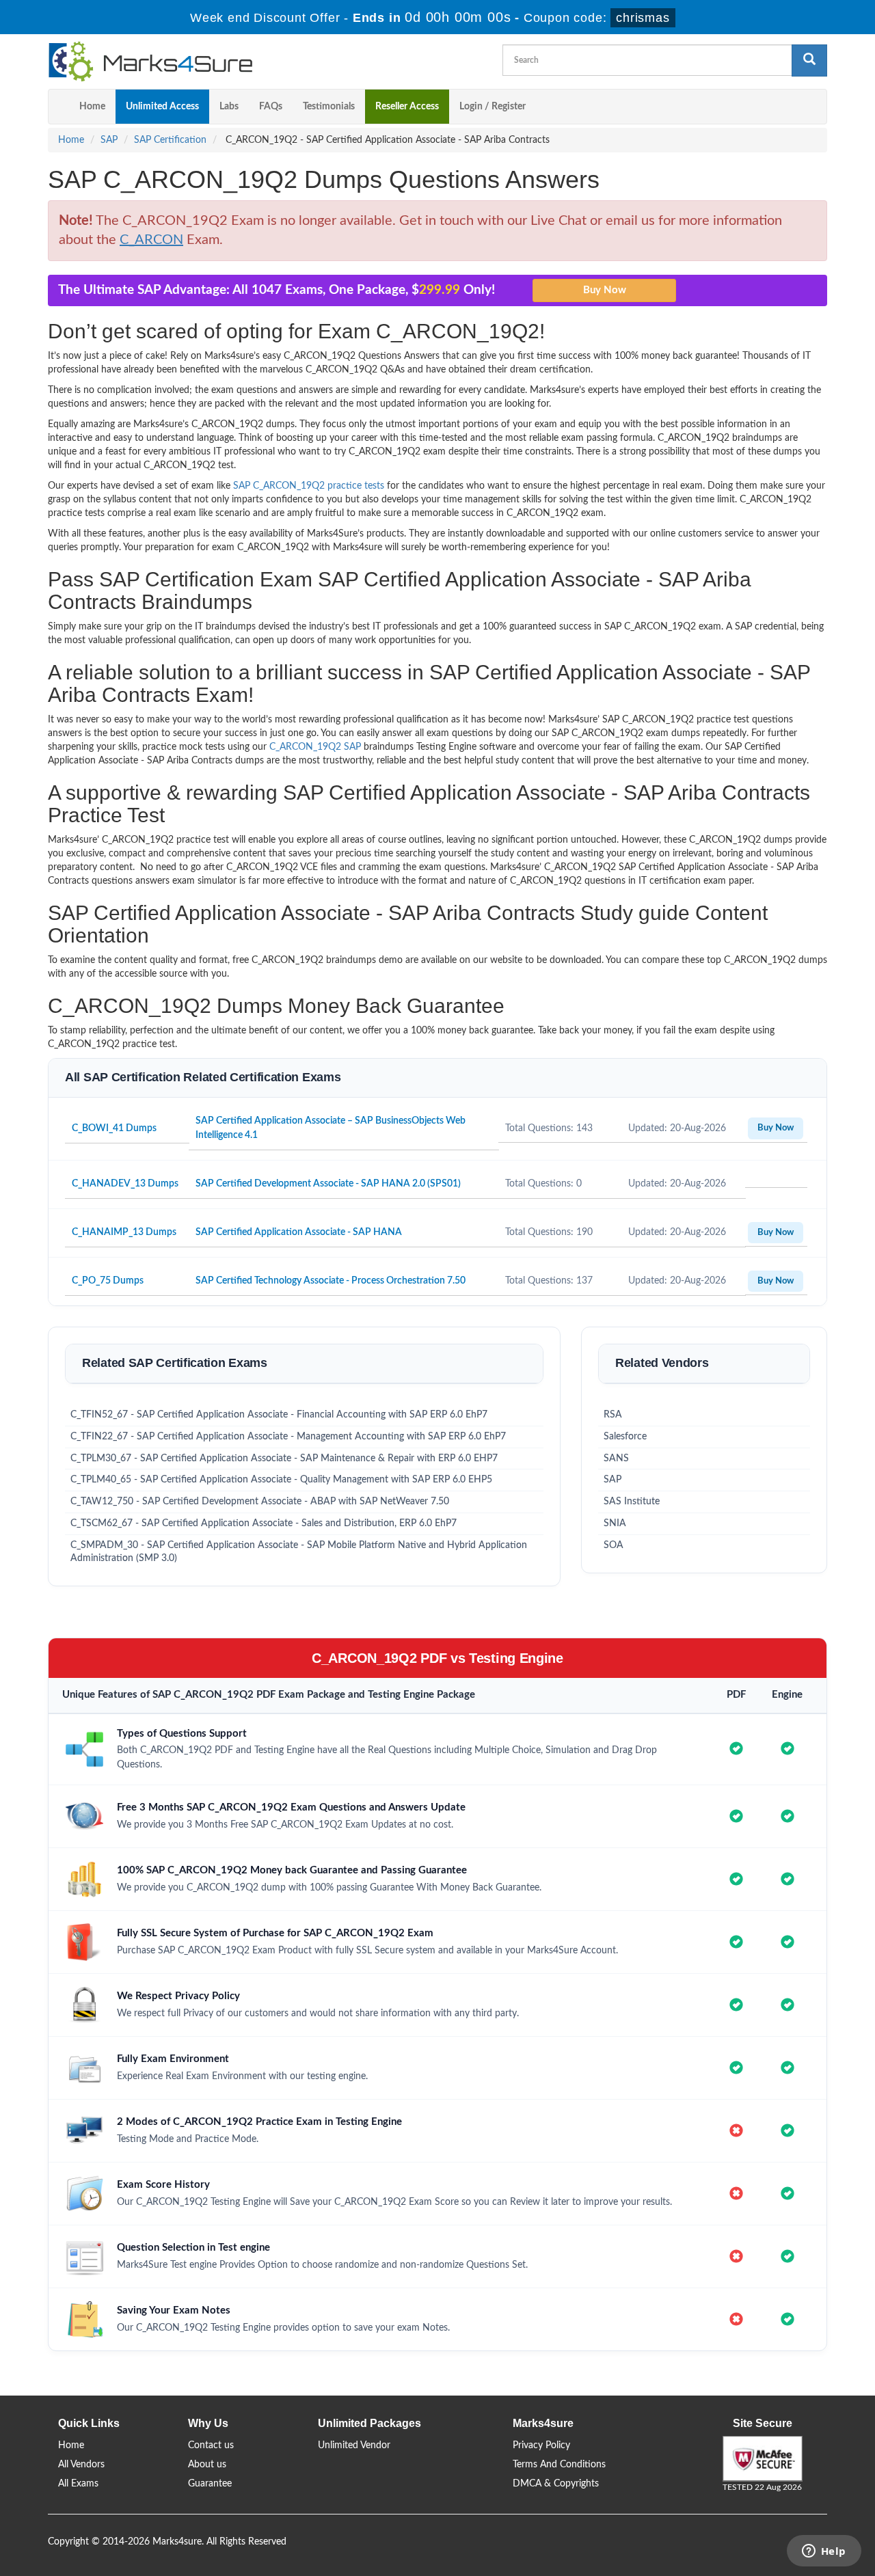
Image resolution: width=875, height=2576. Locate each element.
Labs (229, 107)
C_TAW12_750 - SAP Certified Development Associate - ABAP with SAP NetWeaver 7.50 (260, 1502)
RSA (613, 1415)
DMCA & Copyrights (556, 2484)
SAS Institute (632, 1502)
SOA (614, 1545)
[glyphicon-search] (809, 60)
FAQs (271, 107)
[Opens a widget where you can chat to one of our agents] (824, 2552)
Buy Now (776, 1128)
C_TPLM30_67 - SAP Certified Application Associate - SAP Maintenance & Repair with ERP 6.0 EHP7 (284, 1459)
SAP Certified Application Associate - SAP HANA (299, 1232)
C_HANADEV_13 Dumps (125, 1184)
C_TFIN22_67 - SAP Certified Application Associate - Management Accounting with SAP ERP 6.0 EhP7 (288, 1437)
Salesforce (625, 1437)
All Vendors (81, 2465)
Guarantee (210, 2484)
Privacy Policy (541, 2445)
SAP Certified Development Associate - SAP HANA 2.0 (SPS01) (328, 1184)
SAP (109, 140)
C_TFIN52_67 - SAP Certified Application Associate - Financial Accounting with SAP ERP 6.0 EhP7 (279, 1415)
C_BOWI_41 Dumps (114, 1128)
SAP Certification (170, 140)
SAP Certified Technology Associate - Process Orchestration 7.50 (331, 1281)
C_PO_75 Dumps (108, 1281)
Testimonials (329, 107)
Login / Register (493, 107)
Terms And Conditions (559, 2465)
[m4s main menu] (59, 107)
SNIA (615, 1523)
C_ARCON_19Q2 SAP (315, 747)
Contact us (211, 2445)
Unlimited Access (162, 107)
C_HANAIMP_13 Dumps (124, 1232)
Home (92, 107)
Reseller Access (407, 107)
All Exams (78, 2484)
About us (207, 2465)
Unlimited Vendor (354, 2445)
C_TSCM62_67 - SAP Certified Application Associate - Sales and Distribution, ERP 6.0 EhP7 (264, 1523)
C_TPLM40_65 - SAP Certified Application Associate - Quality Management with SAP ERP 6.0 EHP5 (281, 1480)
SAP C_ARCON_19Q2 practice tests (309, 486)
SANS (616, 1459)
